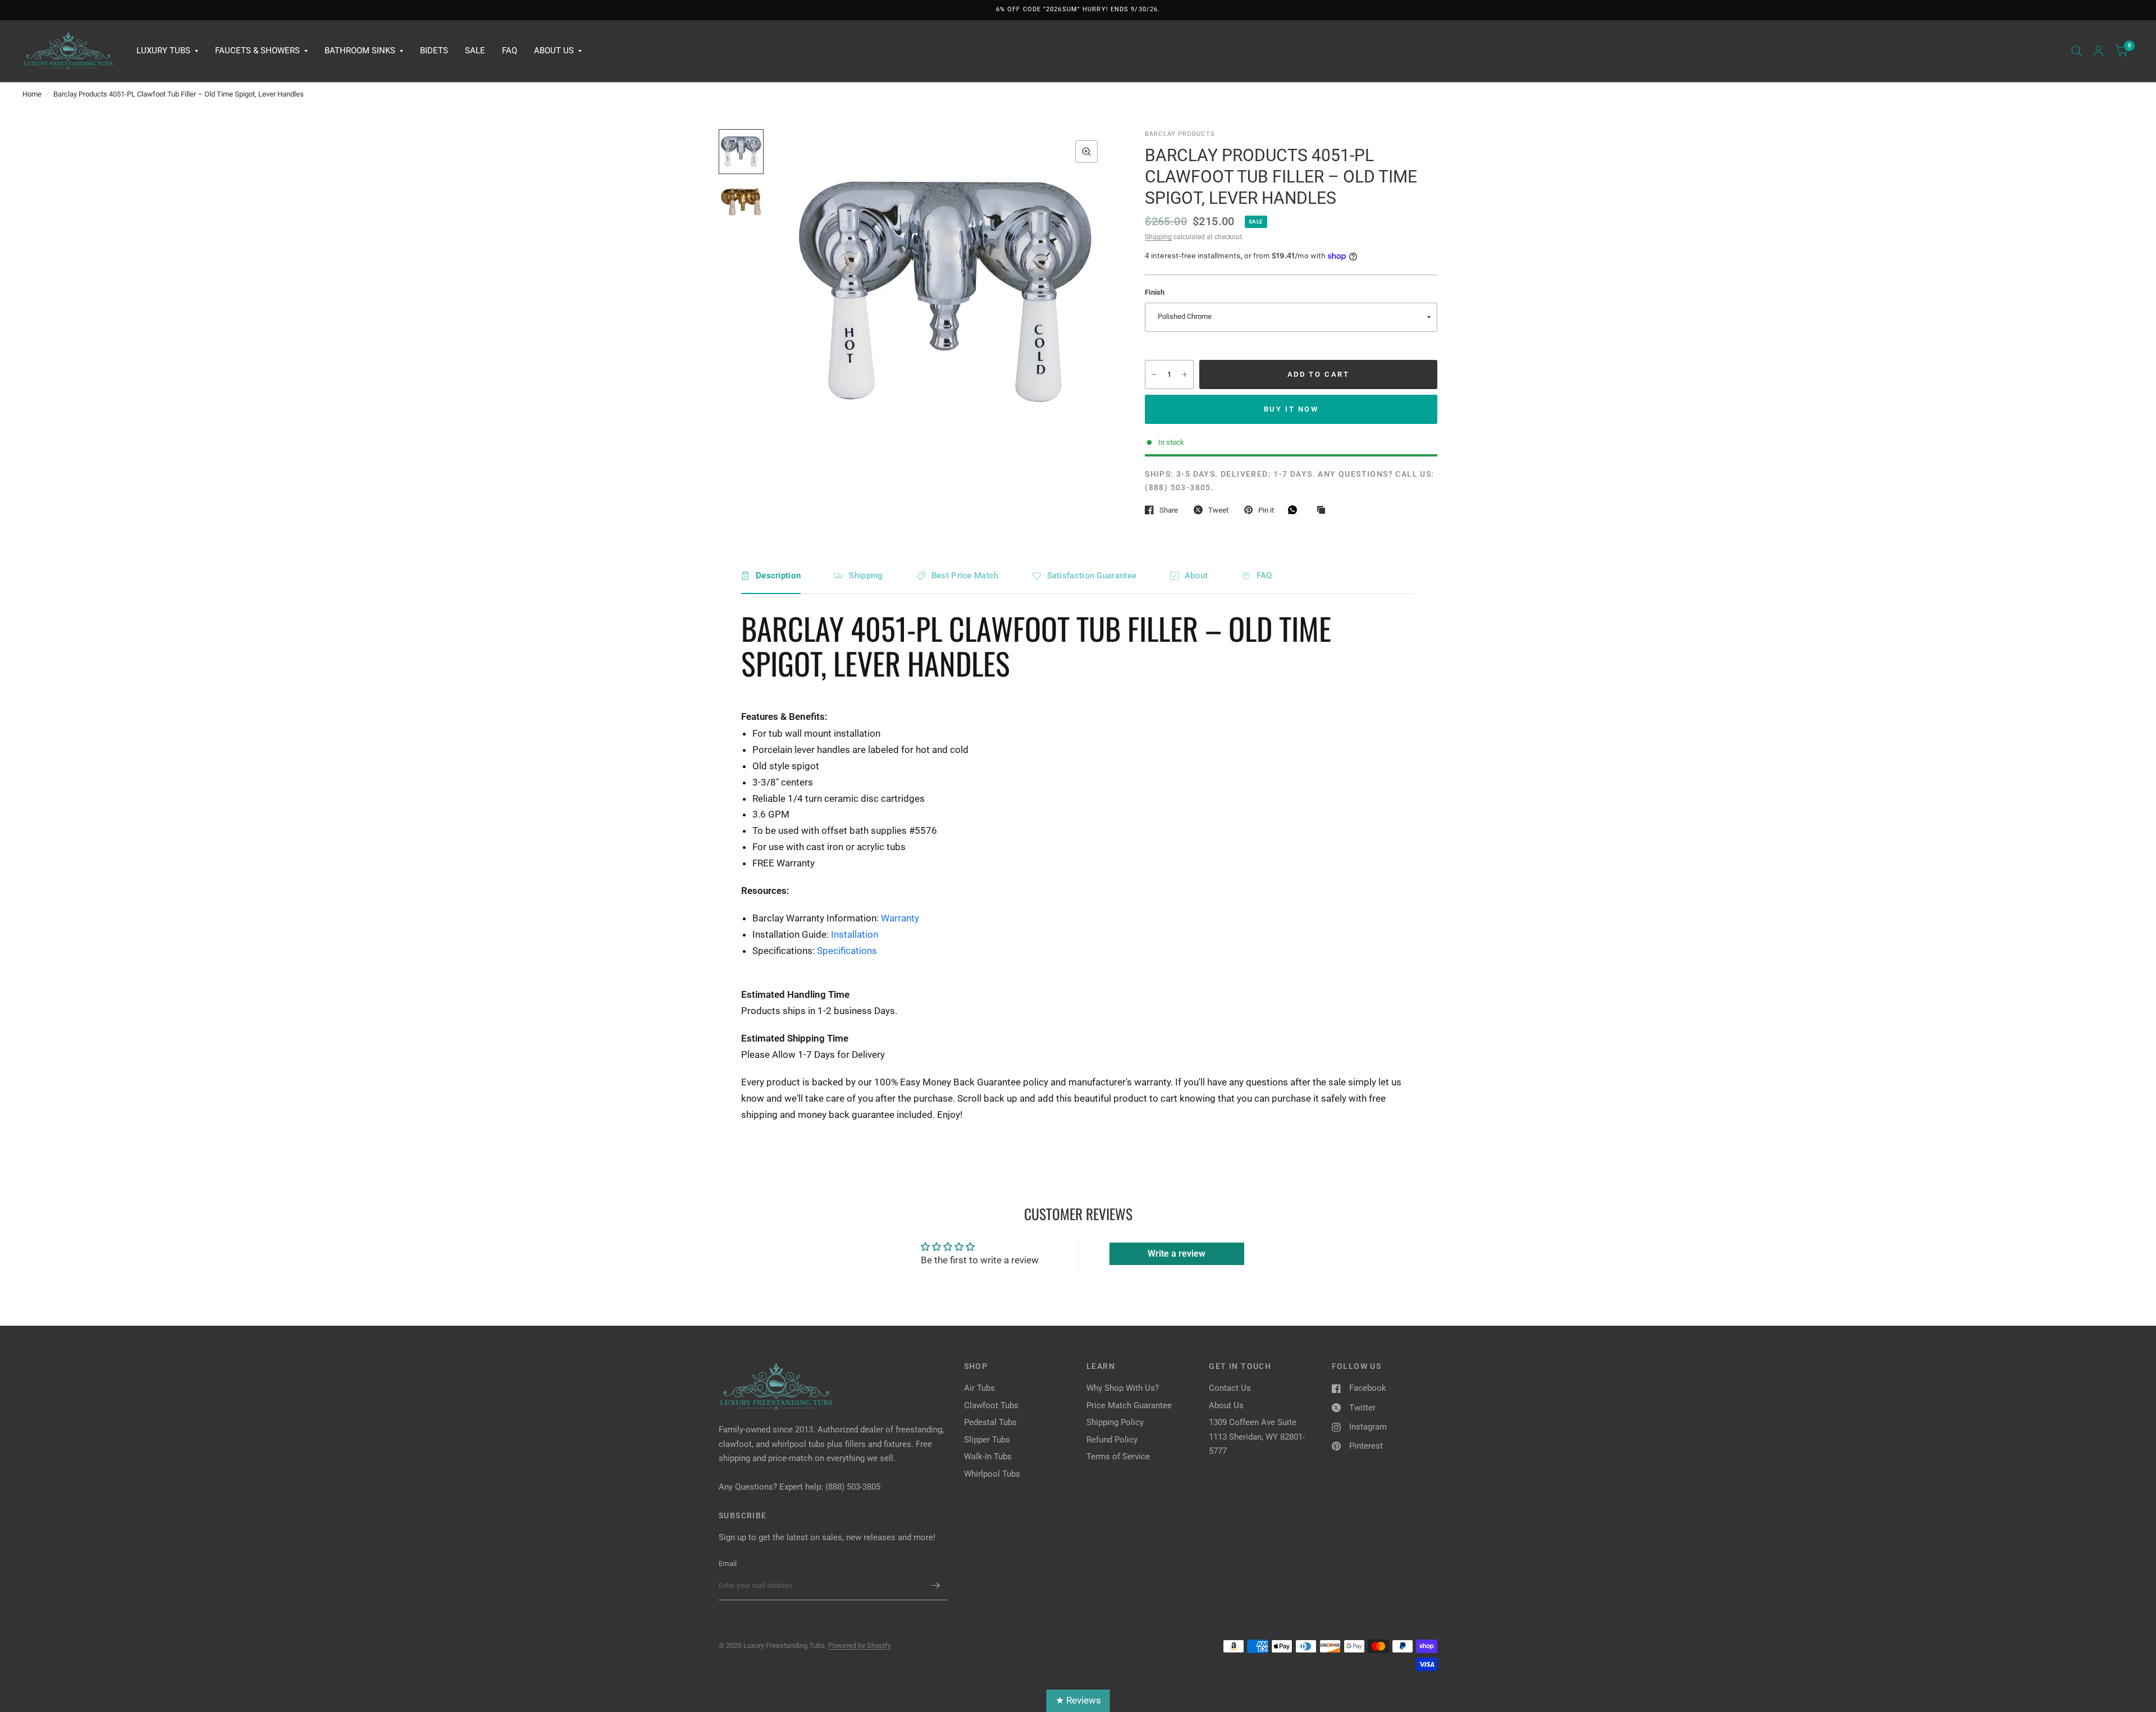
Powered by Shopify (860, 1645)
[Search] (2077, 51)
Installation (855, 934)
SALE (475, 51)
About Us (554, 51)
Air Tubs (979, 1388)
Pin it (1266, 510)
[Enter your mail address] (936, 1586)
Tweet (1218, 510)
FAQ (510, 51)
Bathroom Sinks (360, 51)
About (1196, 576)
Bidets (434, 51)
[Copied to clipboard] (1324, 510)
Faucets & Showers (257, 51)
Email (728, 1563)
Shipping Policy (1115, 1422)
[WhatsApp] (1295, 510)
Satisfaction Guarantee (1092, 576)
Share (1169, 510)
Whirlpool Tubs (992, 1474)
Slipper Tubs (987, 1440)
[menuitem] (167, 51)
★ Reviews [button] (1078, 1700)
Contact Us (1230, 1388)
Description (778, 576)
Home (32, 94)
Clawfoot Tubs (991, 1405)
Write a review (1177, 1254)
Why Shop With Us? (1123, 1388)
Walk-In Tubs (988, 1457)
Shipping (1158, 237)
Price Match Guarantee (1129, 1405)
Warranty (900, 918)
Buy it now (1291, 409)
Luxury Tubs (163, 51)
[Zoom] (1086, 152)
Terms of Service (1118, 1457)
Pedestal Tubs (990, 1422)
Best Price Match (965, 576)
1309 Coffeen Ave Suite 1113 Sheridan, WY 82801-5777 (1257, 1437)
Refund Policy (1112, 1440)
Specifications (847, 951)
